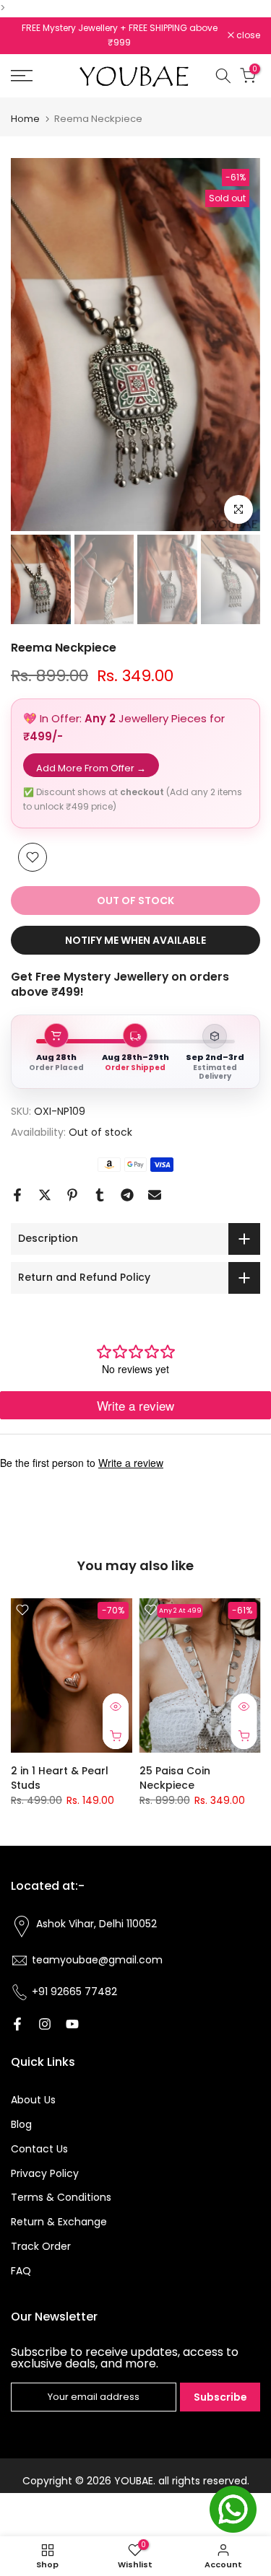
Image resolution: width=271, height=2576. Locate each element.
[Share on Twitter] (45, 1195)
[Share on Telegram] (127, 1195)
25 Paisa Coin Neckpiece (175, 1778)
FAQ (21, 2271)
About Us (33, 2100)
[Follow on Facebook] (17, 2024)
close (247, 35)
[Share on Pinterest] (72, 1195)
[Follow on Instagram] (45, 2024)
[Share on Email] (155, 1195)
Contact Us (39, 2149)
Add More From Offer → (91, 768)
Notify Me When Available (135, 940)
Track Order (41, 2246)
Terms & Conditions (61, 2197)
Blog (21, 2124)
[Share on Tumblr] (100, 1195)
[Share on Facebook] (17, 1195)
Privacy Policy (45, 2173)
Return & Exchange (59, 2222)
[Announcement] (119, 28)
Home (25, 119)
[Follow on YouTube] (72, 2024)
